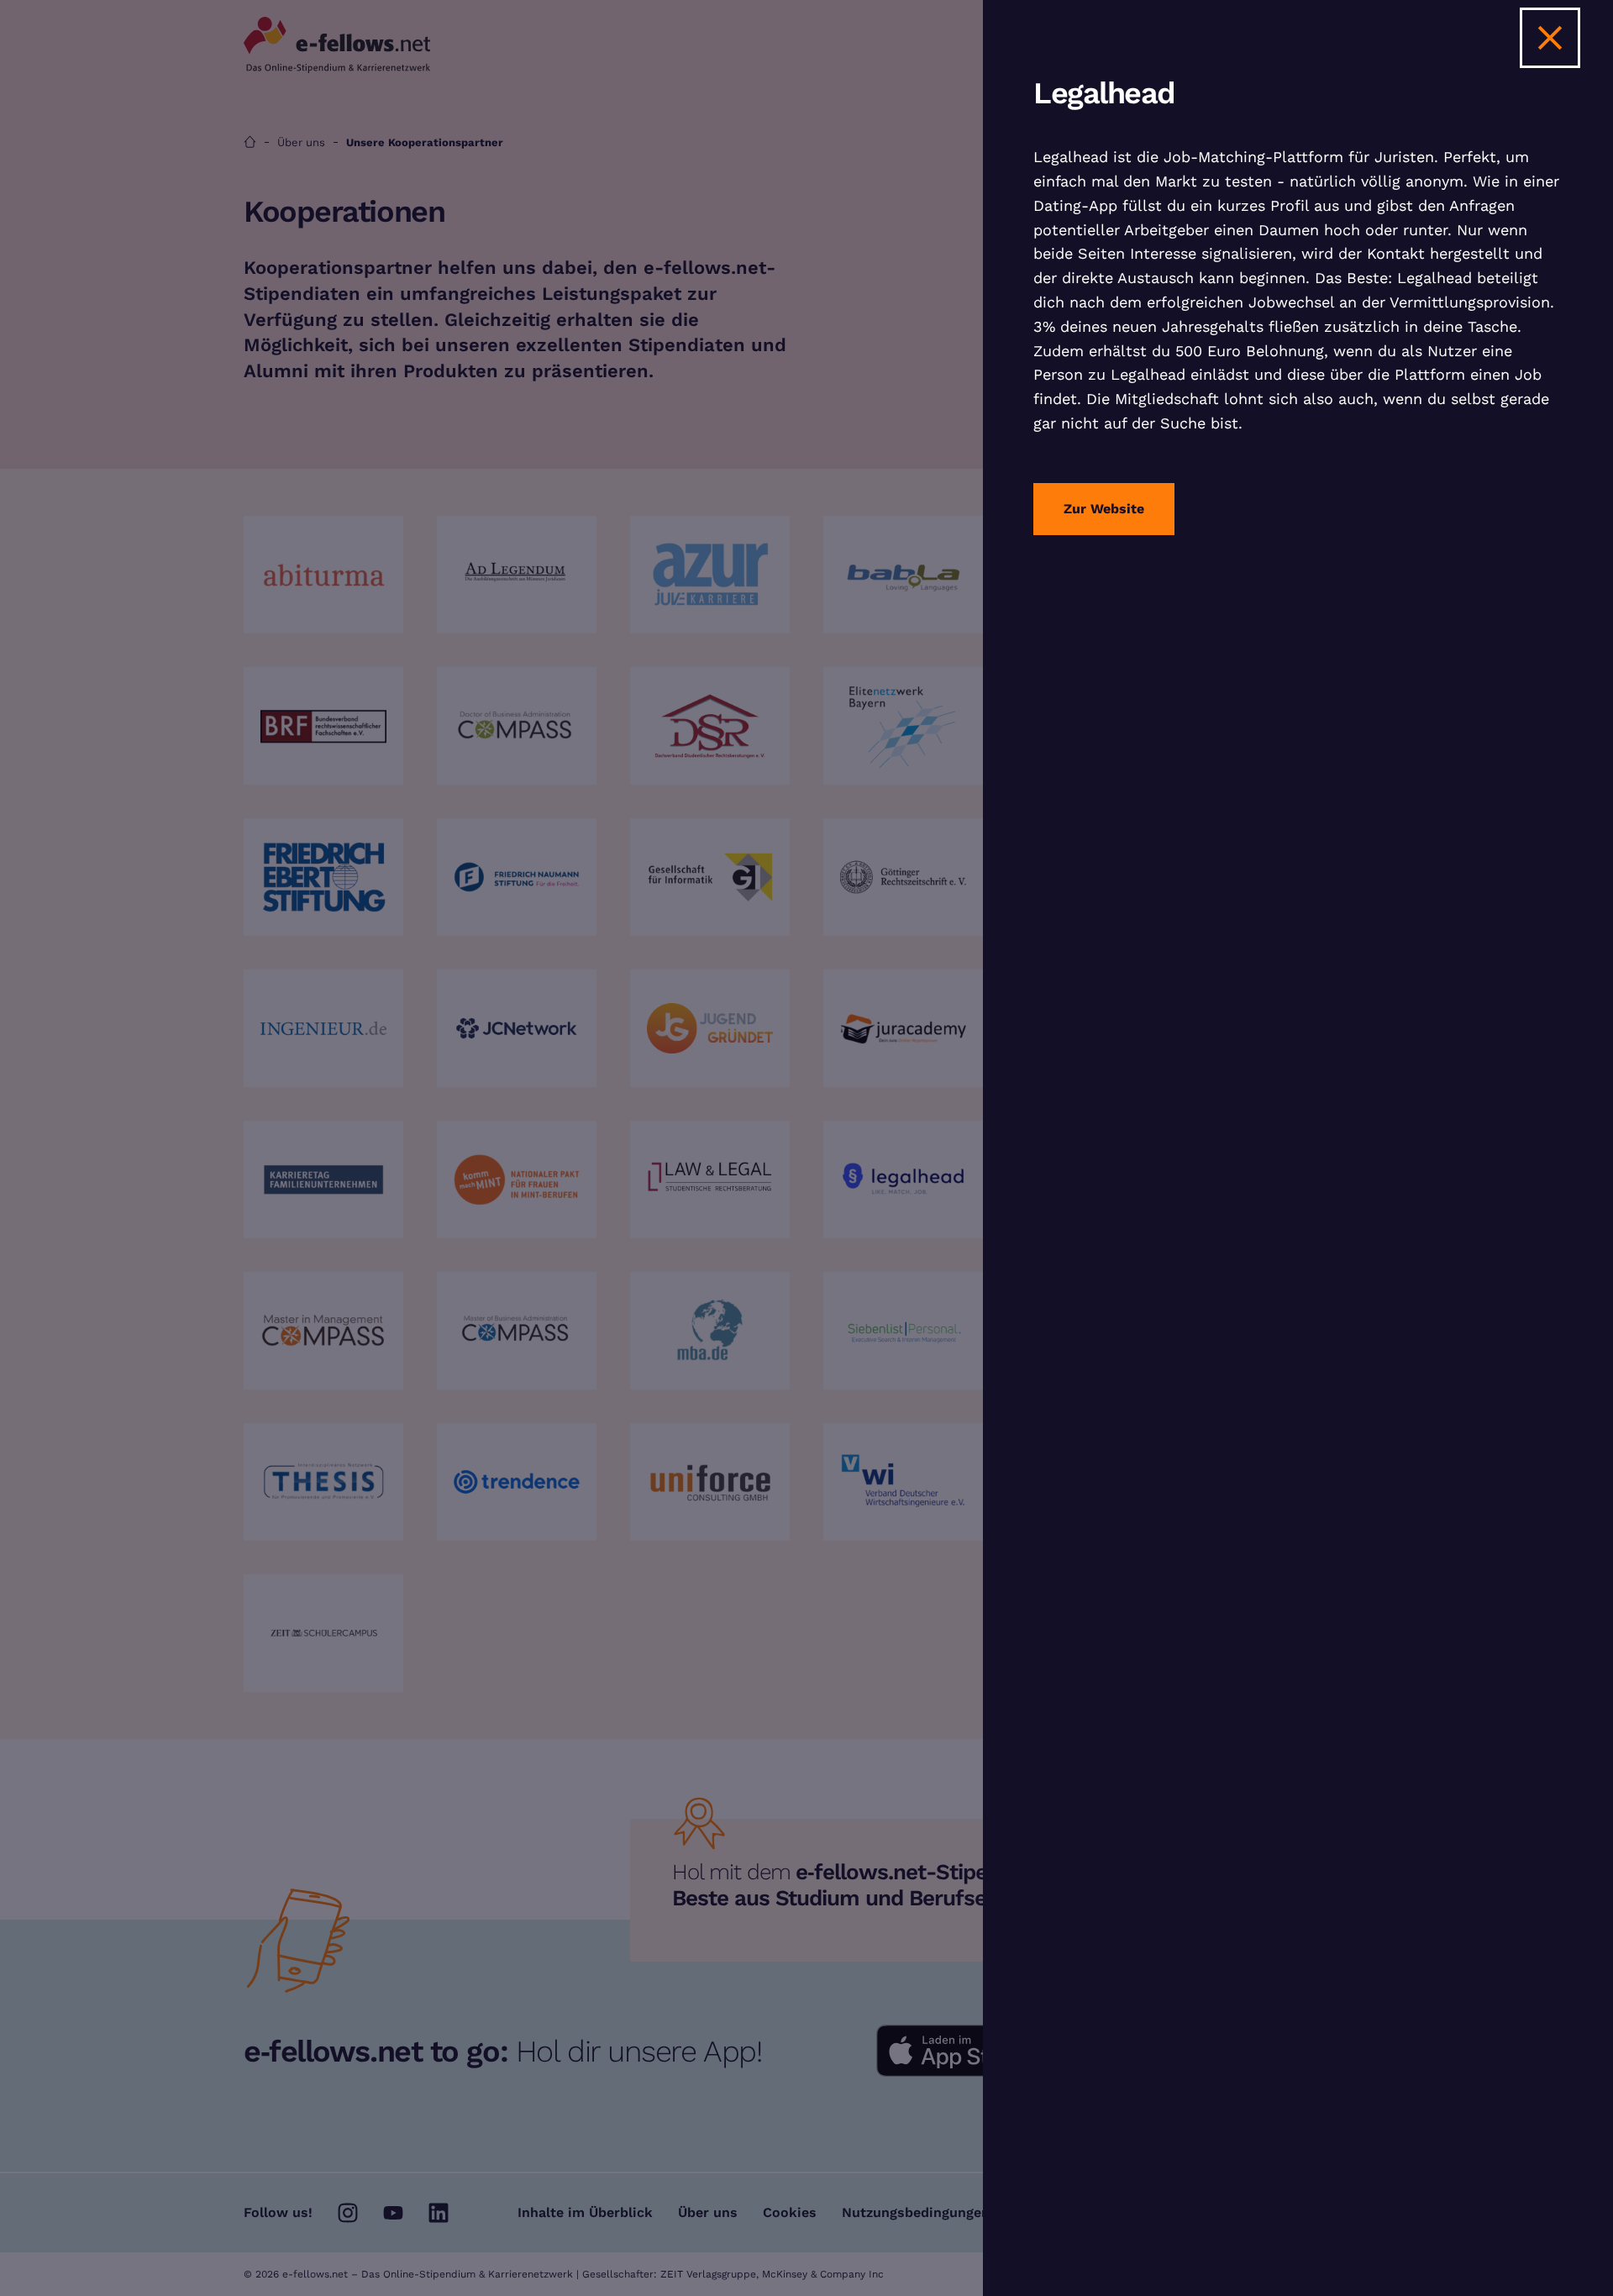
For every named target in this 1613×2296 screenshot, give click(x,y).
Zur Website (1104, 509)
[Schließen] (1550, 38)
